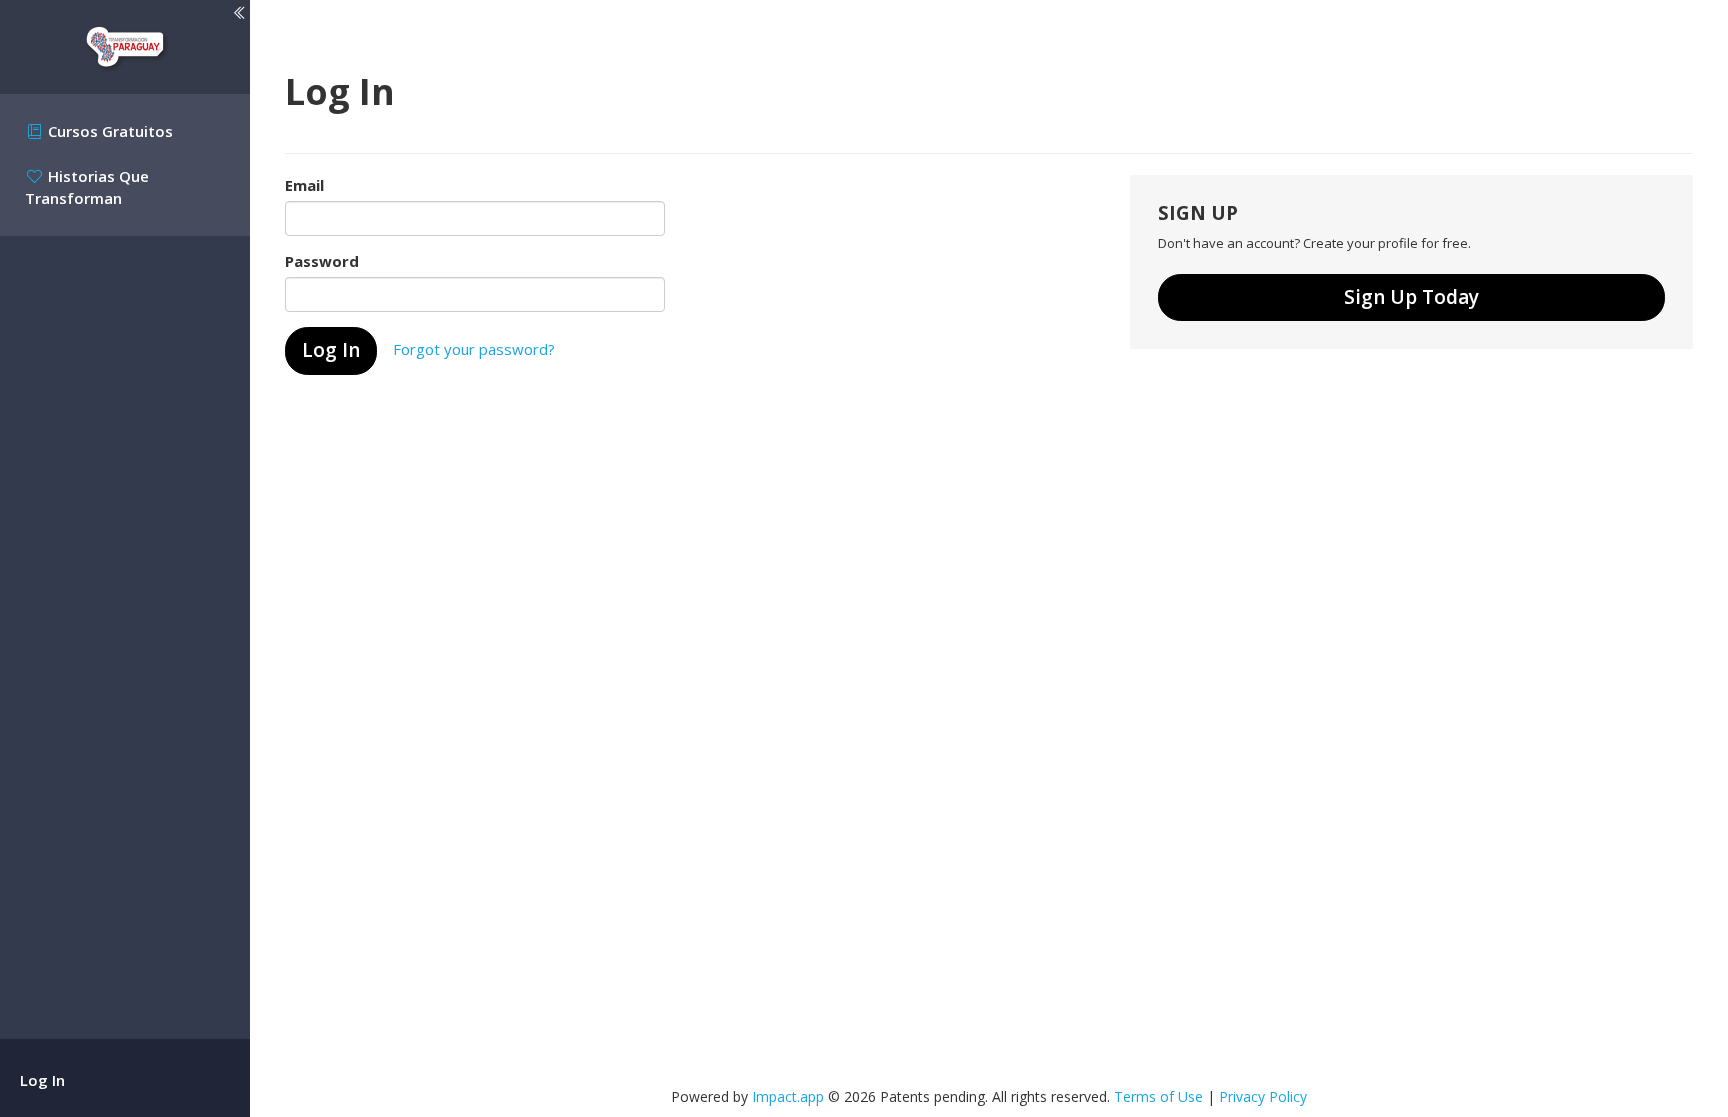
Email (304, 185)
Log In (42, 1080)
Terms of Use (1158, 1096)
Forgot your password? (474, 349)
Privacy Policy (1263, 1096)
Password (322, 261)
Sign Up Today (1411, 297)
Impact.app (788, 1096)
